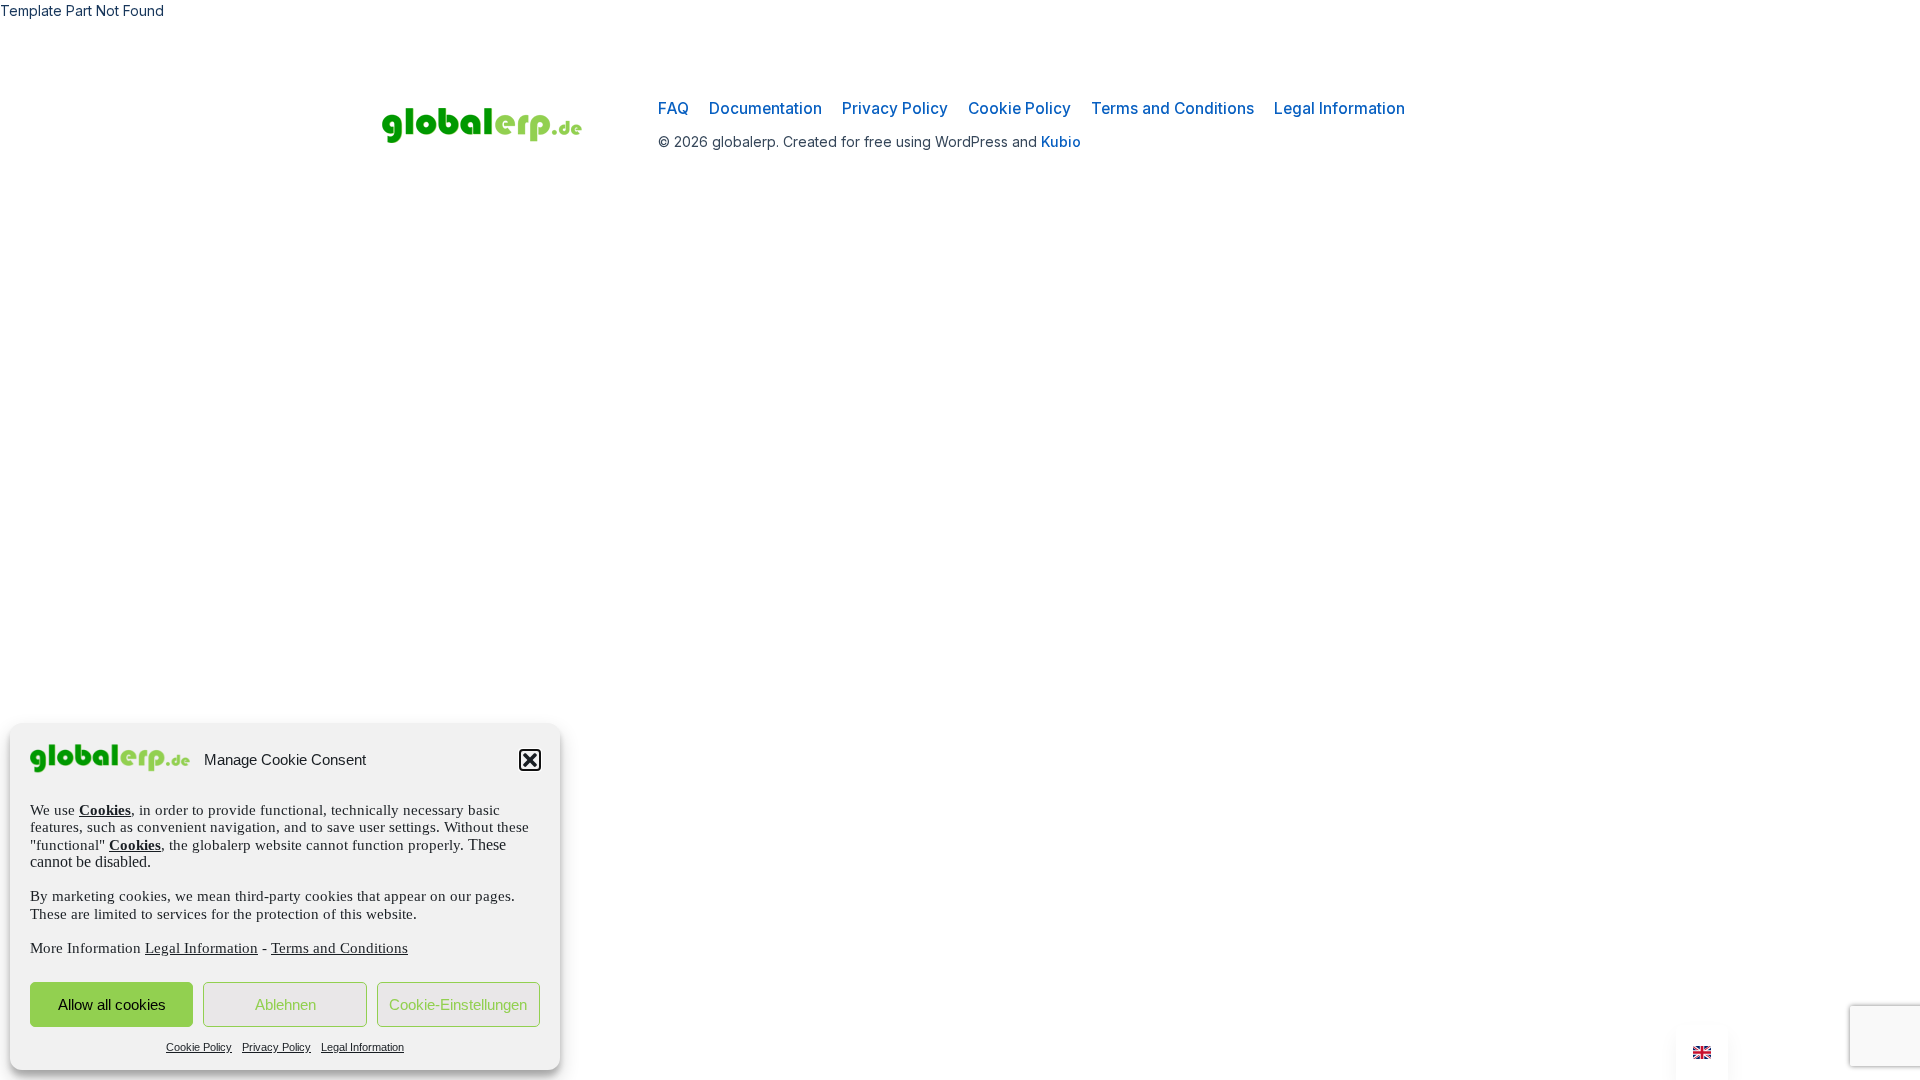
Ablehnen (285, 1004)
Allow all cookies (112, 1004)
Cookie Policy (199, 1047)
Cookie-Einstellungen (458, 1004)
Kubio (1061, 141)
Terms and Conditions (339, 948)
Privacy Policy (276, 1047)
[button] (530, 760)
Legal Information (201, 948)
